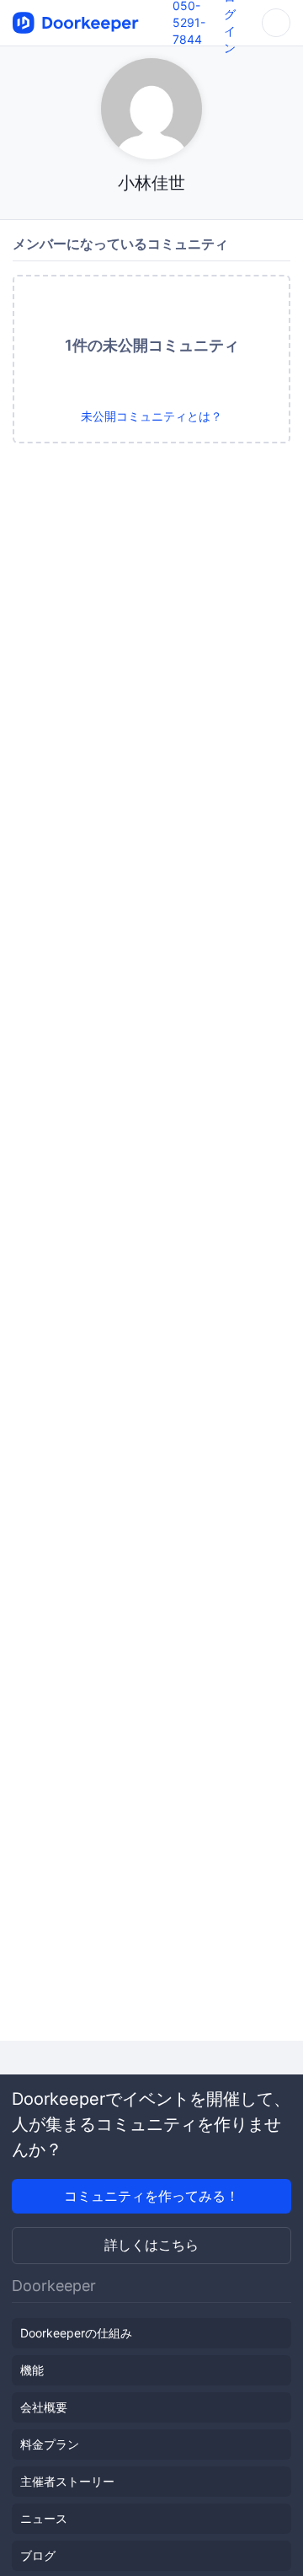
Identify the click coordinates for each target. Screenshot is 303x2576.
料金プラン (50, 2444)
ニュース (44, 2518)
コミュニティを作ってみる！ (151, 2196)
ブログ (38, 2555)
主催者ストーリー (67, 2481)
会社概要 (44, 2407)
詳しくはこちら (151, 2245)
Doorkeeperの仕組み (76, 2333)
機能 (32, 2370)
